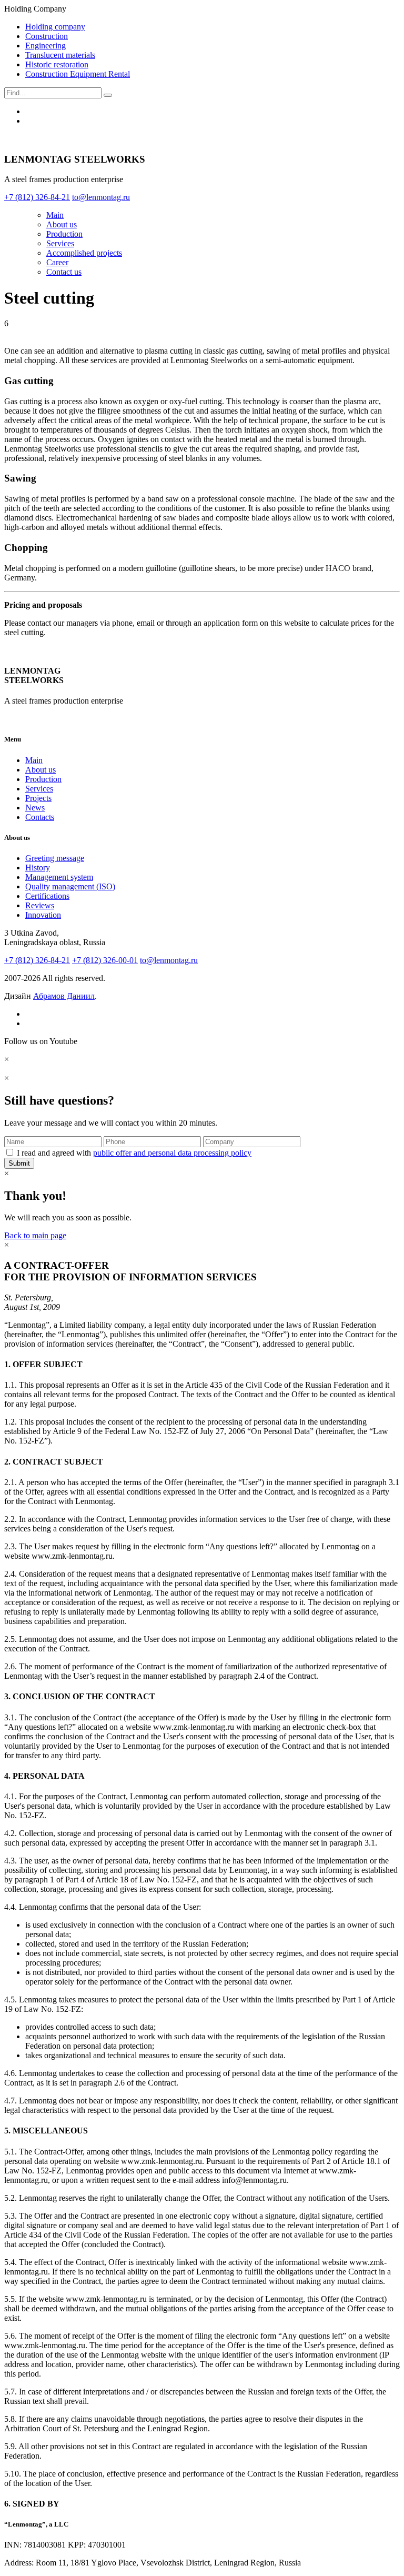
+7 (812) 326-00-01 (105, 960)
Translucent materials (60, 55)
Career (57, 262)
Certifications (47, 896)
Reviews (40, 905)
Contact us (64, 272)
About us (62, 224)
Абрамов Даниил (64, 996)
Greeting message (55, 858)
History (38, 868)
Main (55, 215)
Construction (47, 36)
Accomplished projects (84, 253)
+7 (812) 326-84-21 (37, 960)
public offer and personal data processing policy (172, 1153)
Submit (19, 1163)
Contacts (40, 817)
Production (64, 234)
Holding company (55, 27)
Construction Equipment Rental (78, 74)
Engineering (46, 46)
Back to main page (35, 1235)
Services (60, 243)
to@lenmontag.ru (169, 960)
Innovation (43, 915)
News (35, 808)
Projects (38, 798)
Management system (59, 877)
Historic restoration (57, 64)
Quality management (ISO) (70, 886)
